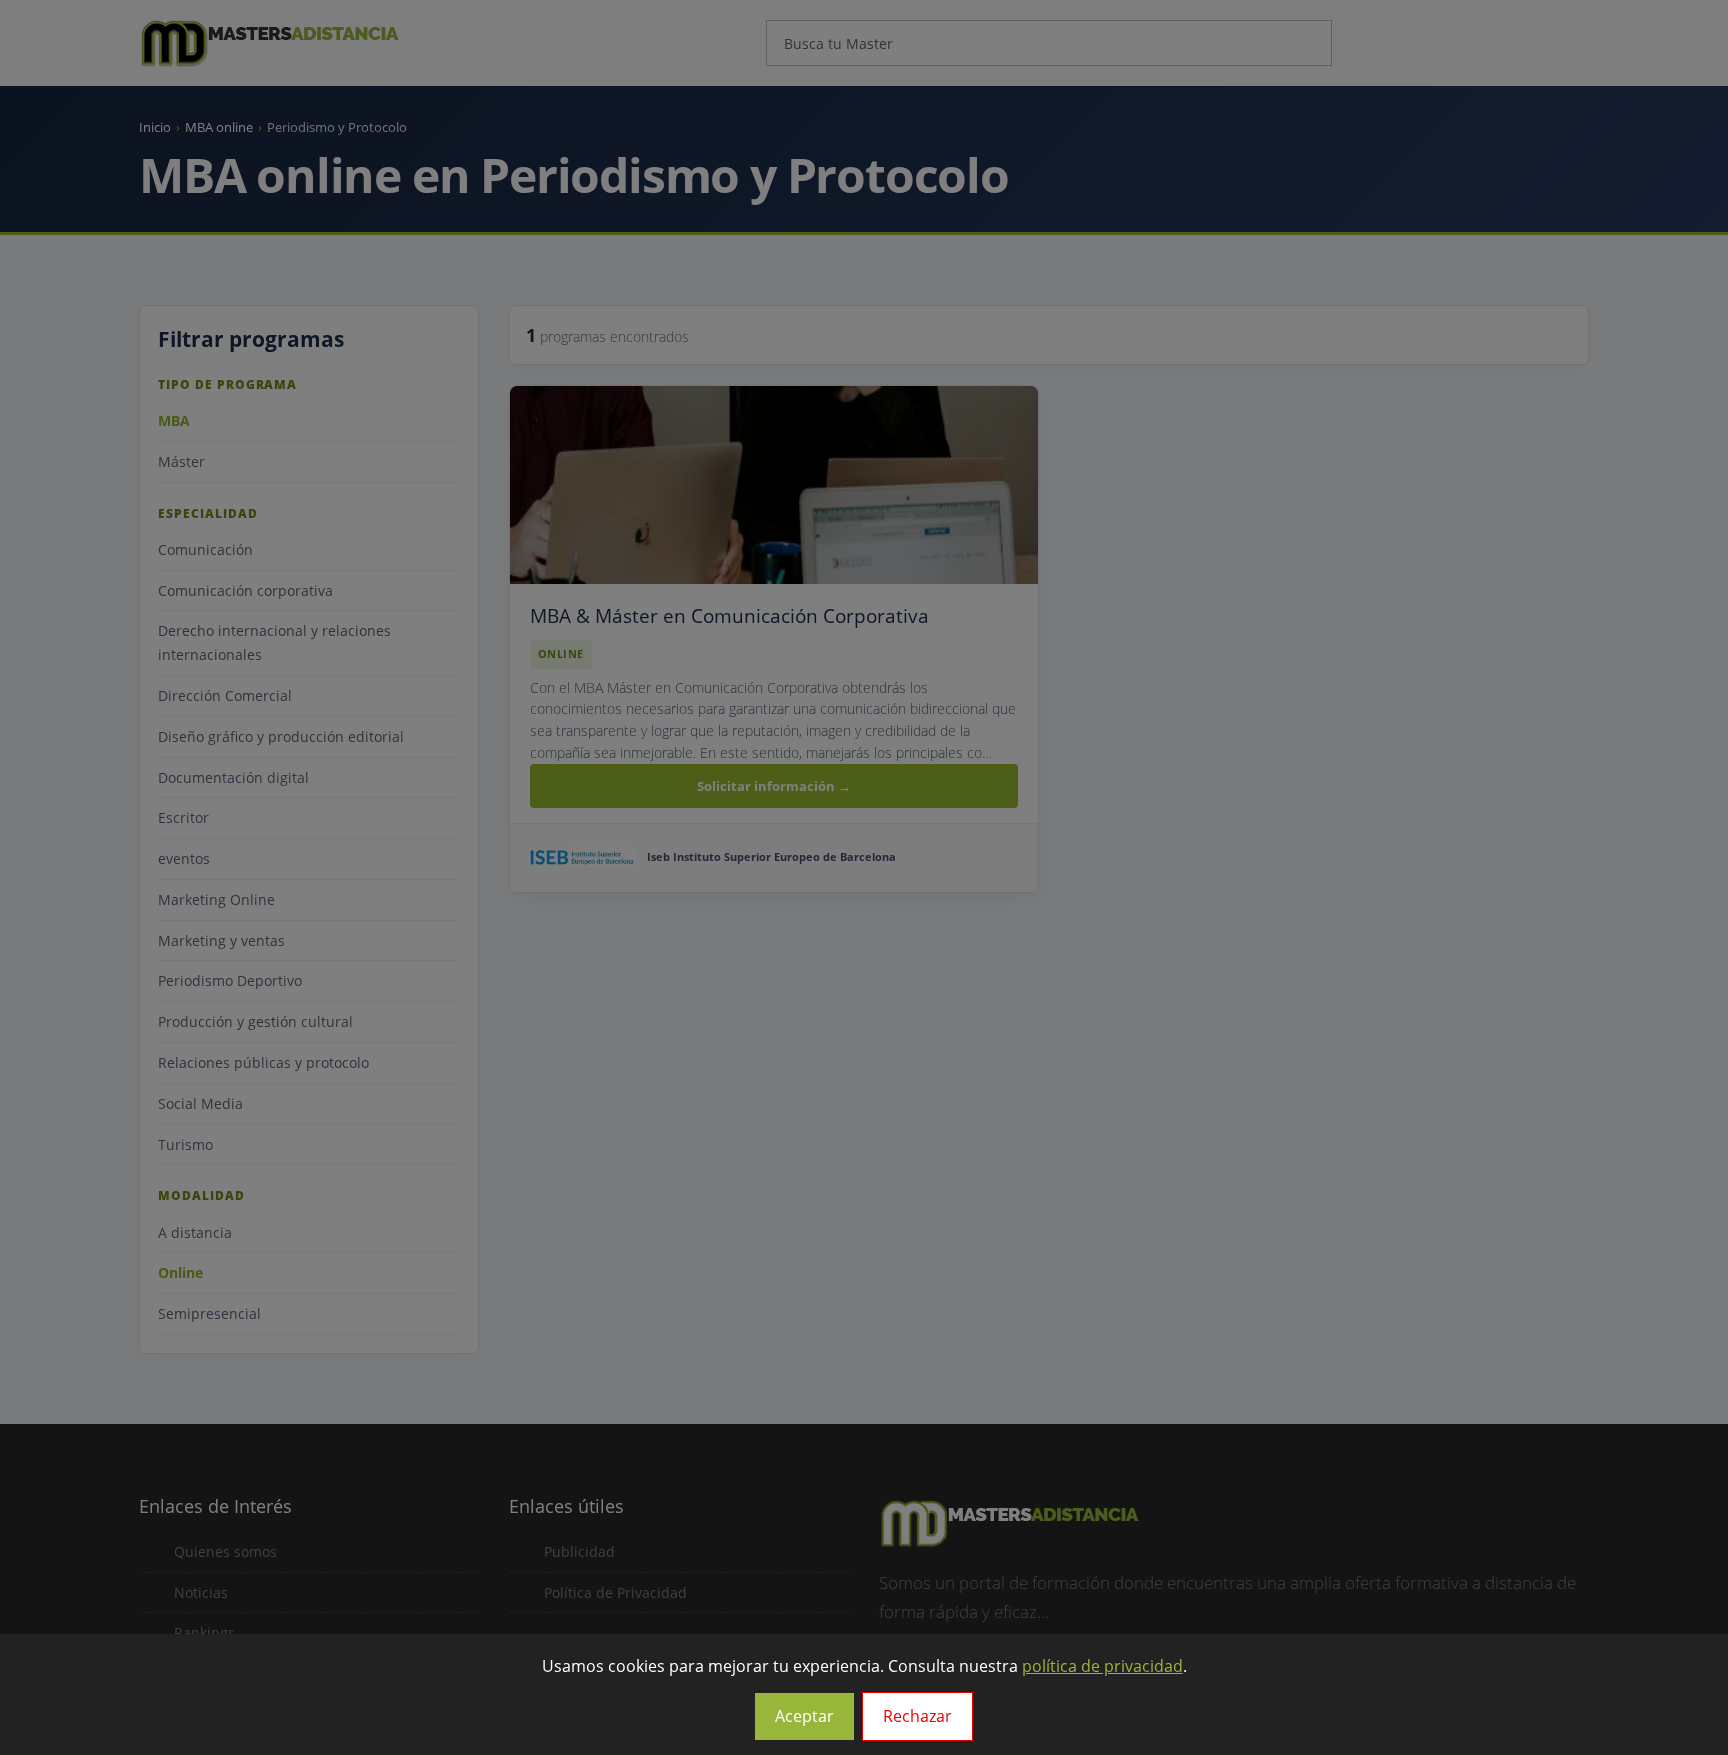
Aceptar (804, 1716)
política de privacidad (1102, 1666)
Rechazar (917, 1716)
